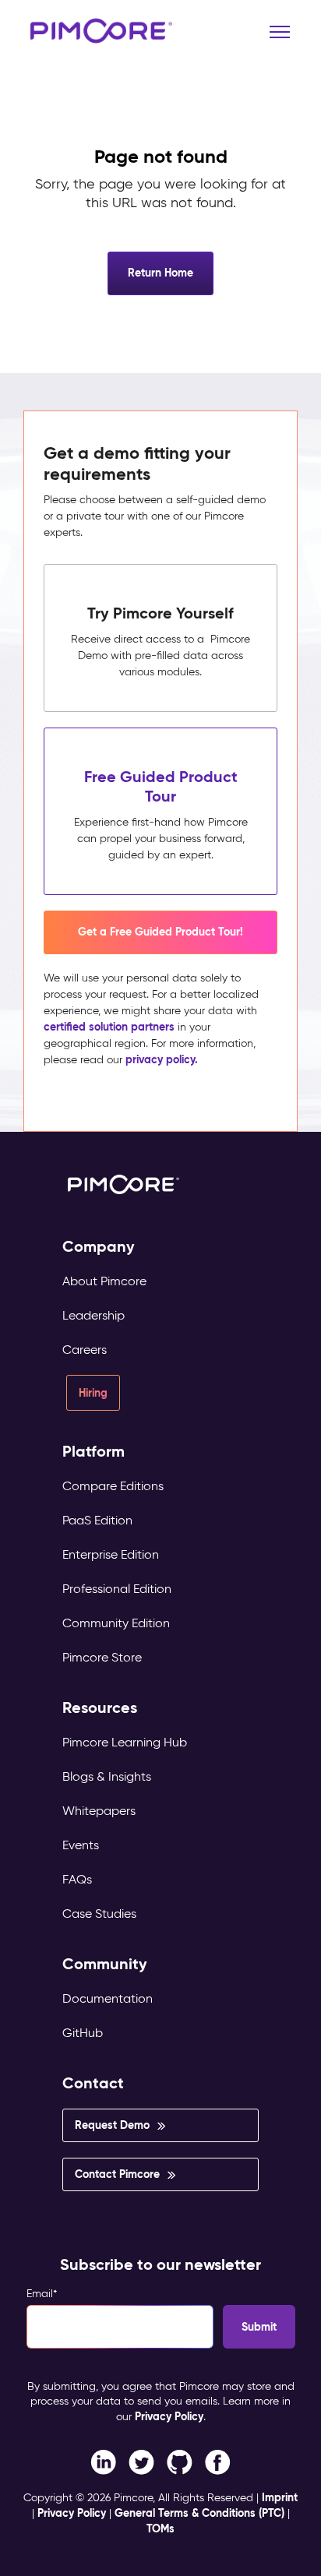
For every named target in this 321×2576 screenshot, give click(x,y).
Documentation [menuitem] (108, 1998)
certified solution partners (109, 1027)
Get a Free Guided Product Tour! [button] (160, 932)
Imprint (280, 2497)
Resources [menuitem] (100, 1708)
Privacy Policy (169, 2416)
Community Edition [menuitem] (116, 1623)
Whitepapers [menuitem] (99, 1811)
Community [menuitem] (105, 1964)
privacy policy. (162, 1059)
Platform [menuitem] (93, 1452)
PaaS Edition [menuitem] (97, 1520)
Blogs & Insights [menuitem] (107, 1776)
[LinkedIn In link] (218, 2461)
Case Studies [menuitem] (99, 1913)
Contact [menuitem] (93, 2083)
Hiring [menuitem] (93, 1393)
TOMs (160, 2528)
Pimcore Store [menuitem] (102, 1657)
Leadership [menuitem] (93, 1315)
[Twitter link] (141, 2461)
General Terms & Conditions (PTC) (199, 2513)
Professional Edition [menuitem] (117, 1589)
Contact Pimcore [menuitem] (117, 2174)
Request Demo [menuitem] (112, 2125)
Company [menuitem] (99, 1247)
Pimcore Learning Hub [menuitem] (125, 1742)
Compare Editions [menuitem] (113, 1486)
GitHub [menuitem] (83, 2033)
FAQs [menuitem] (77, 1879)
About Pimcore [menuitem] (104, 1281)
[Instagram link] (180, 2461)
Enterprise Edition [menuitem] (111, 1554)
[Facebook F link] (103, 2461)
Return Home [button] (160, 273)
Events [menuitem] (81, 1845)
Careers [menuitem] (85, 1350)
